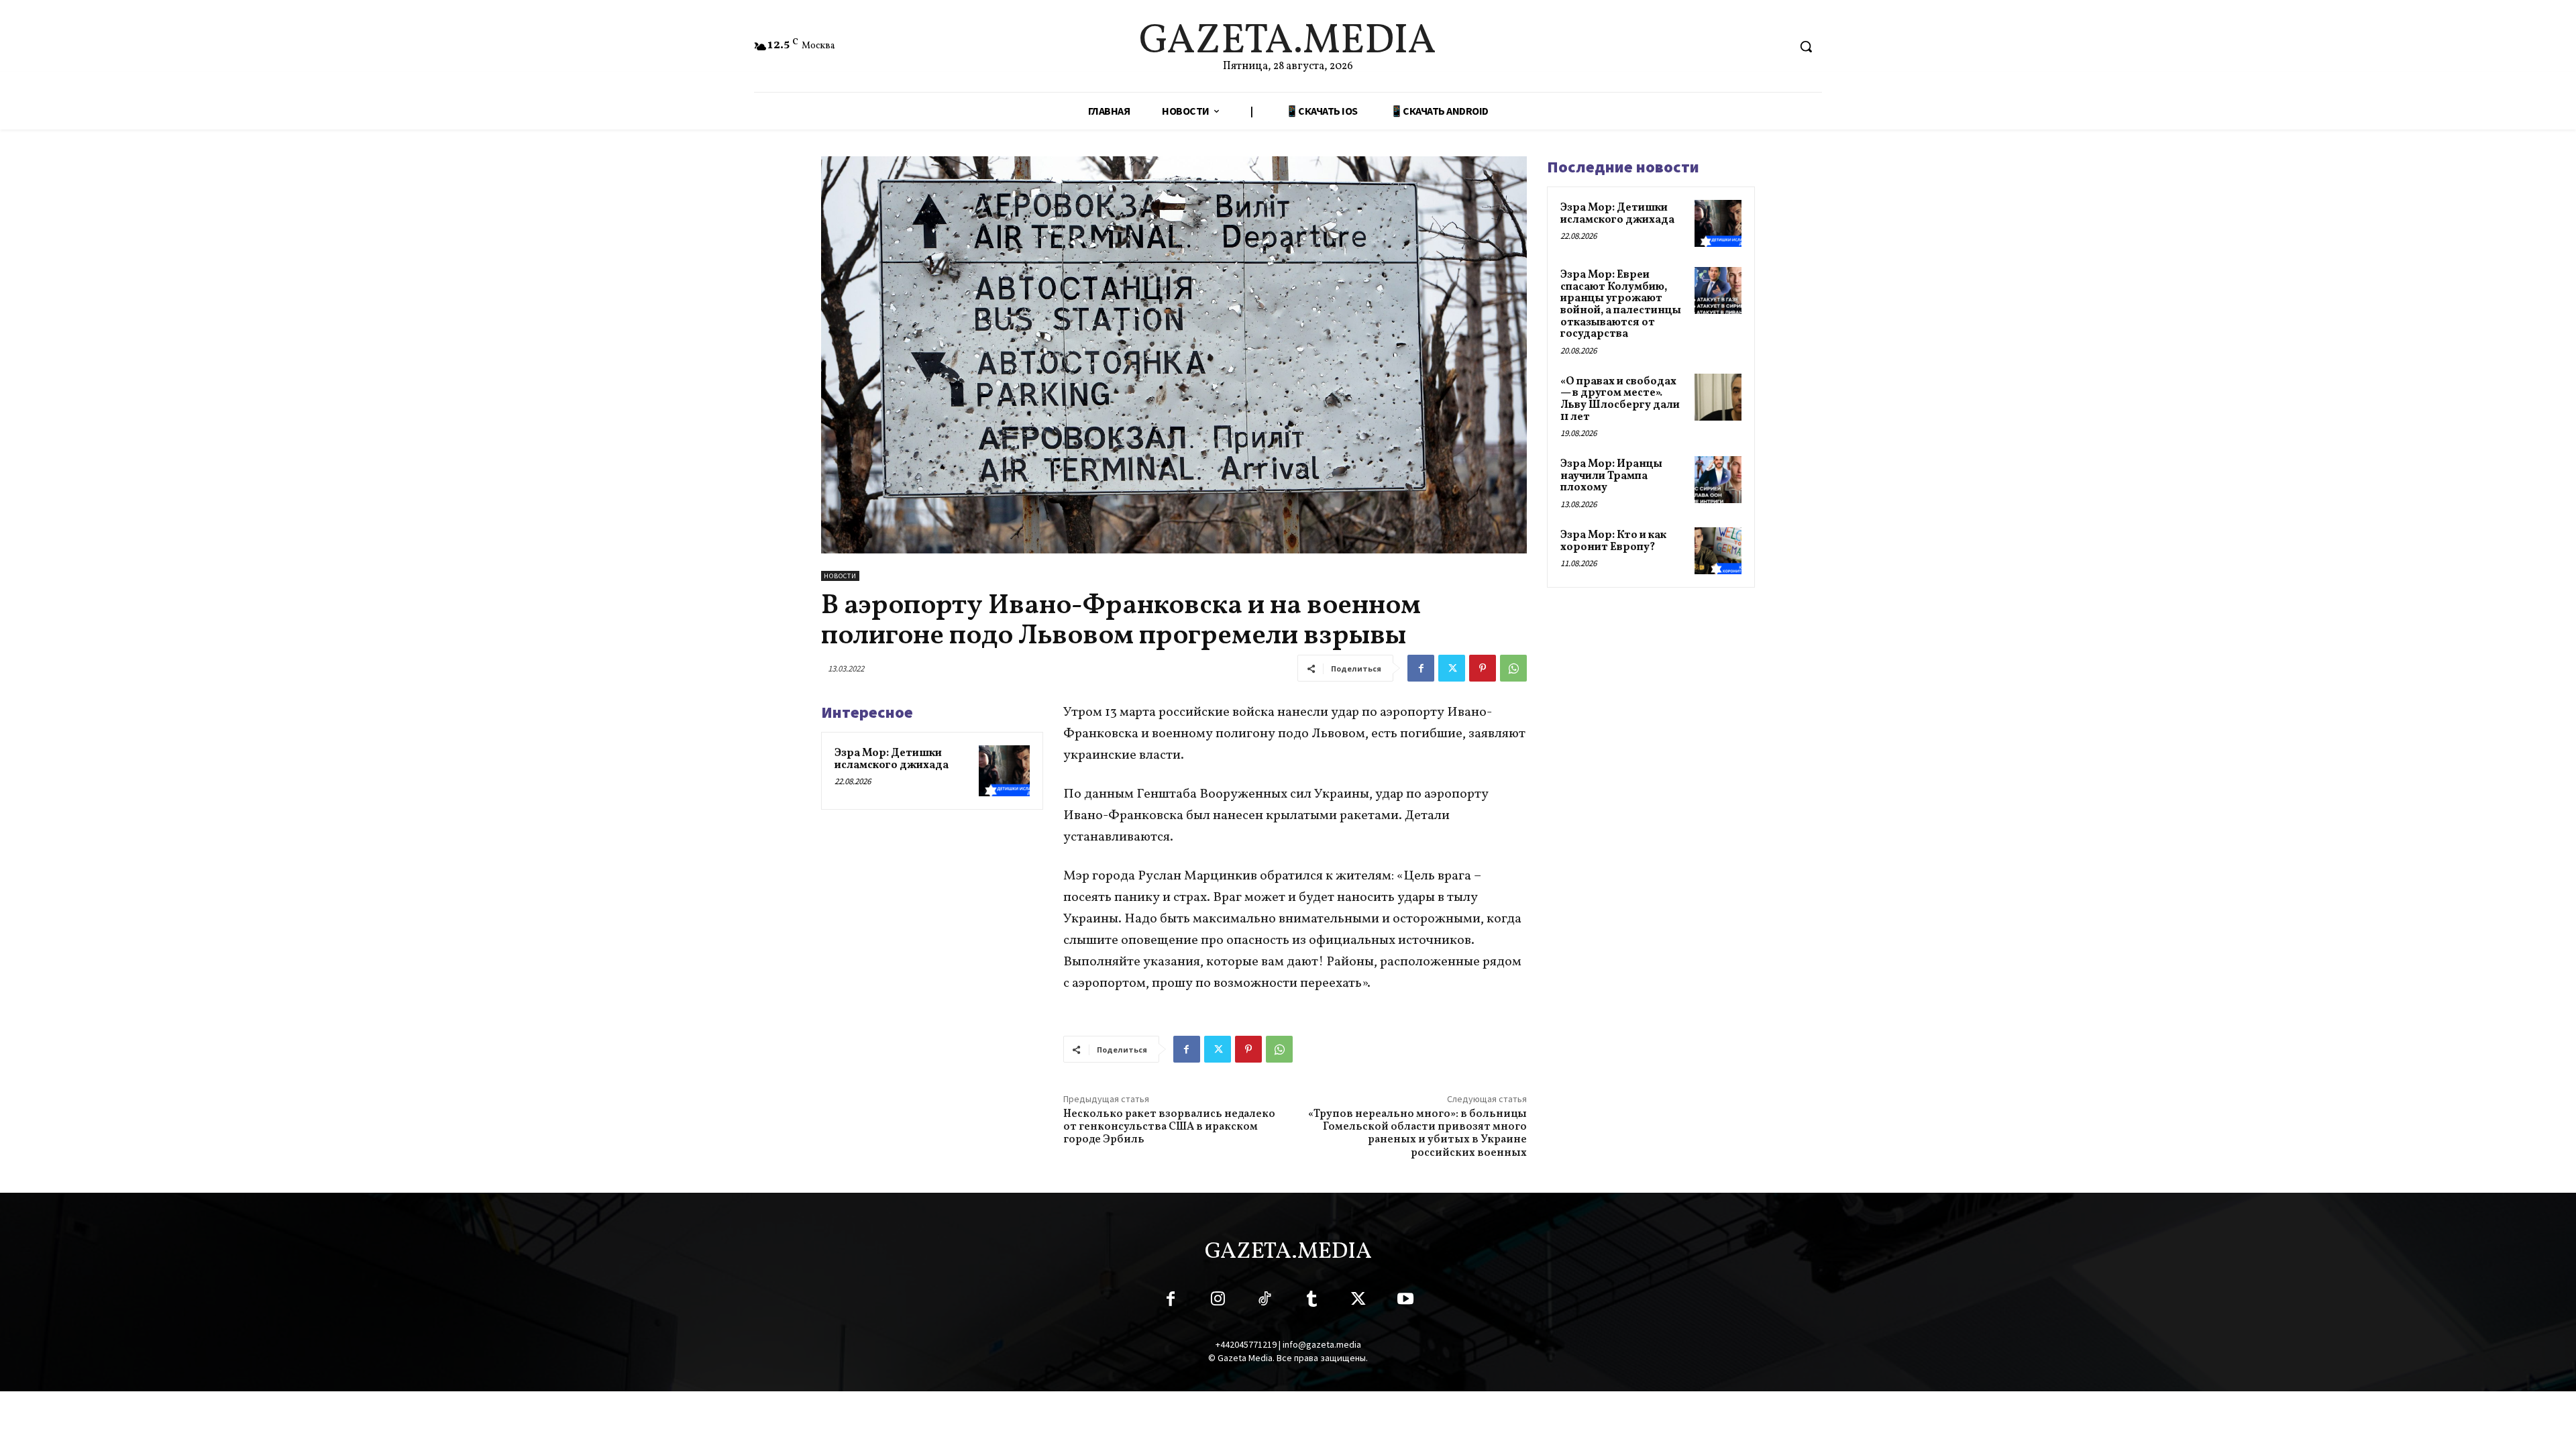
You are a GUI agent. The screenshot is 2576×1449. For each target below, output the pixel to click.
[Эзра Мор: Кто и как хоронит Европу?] (1718, 551)
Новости (840, 576)
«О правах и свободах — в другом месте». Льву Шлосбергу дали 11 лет (1620, 399)
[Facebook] (1421, 668)
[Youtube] (1405, 1301)
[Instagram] (1218, 1301)
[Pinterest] (1483, 668)
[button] (1806, 46)
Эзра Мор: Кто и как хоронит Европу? (1613, 541)
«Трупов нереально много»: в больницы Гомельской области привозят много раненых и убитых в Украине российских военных (1417, 1134)
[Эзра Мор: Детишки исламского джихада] (1004, 771)
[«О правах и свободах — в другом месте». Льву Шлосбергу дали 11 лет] (1718, 397)
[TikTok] (1265, 1301)
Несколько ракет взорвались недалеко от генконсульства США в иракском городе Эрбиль (1169, 1127)
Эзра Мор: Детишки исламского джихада (892, 759)
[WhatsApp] (1513, 668)
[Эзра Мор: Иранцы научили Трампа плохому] (1718, 480)
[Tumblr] (1311, 1301)
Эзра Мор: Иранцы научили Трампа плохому (1611, 476)
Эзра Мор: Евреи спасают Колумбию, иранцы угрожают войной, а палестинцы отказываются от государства (1621, 305)
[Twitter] (1452, 668)
